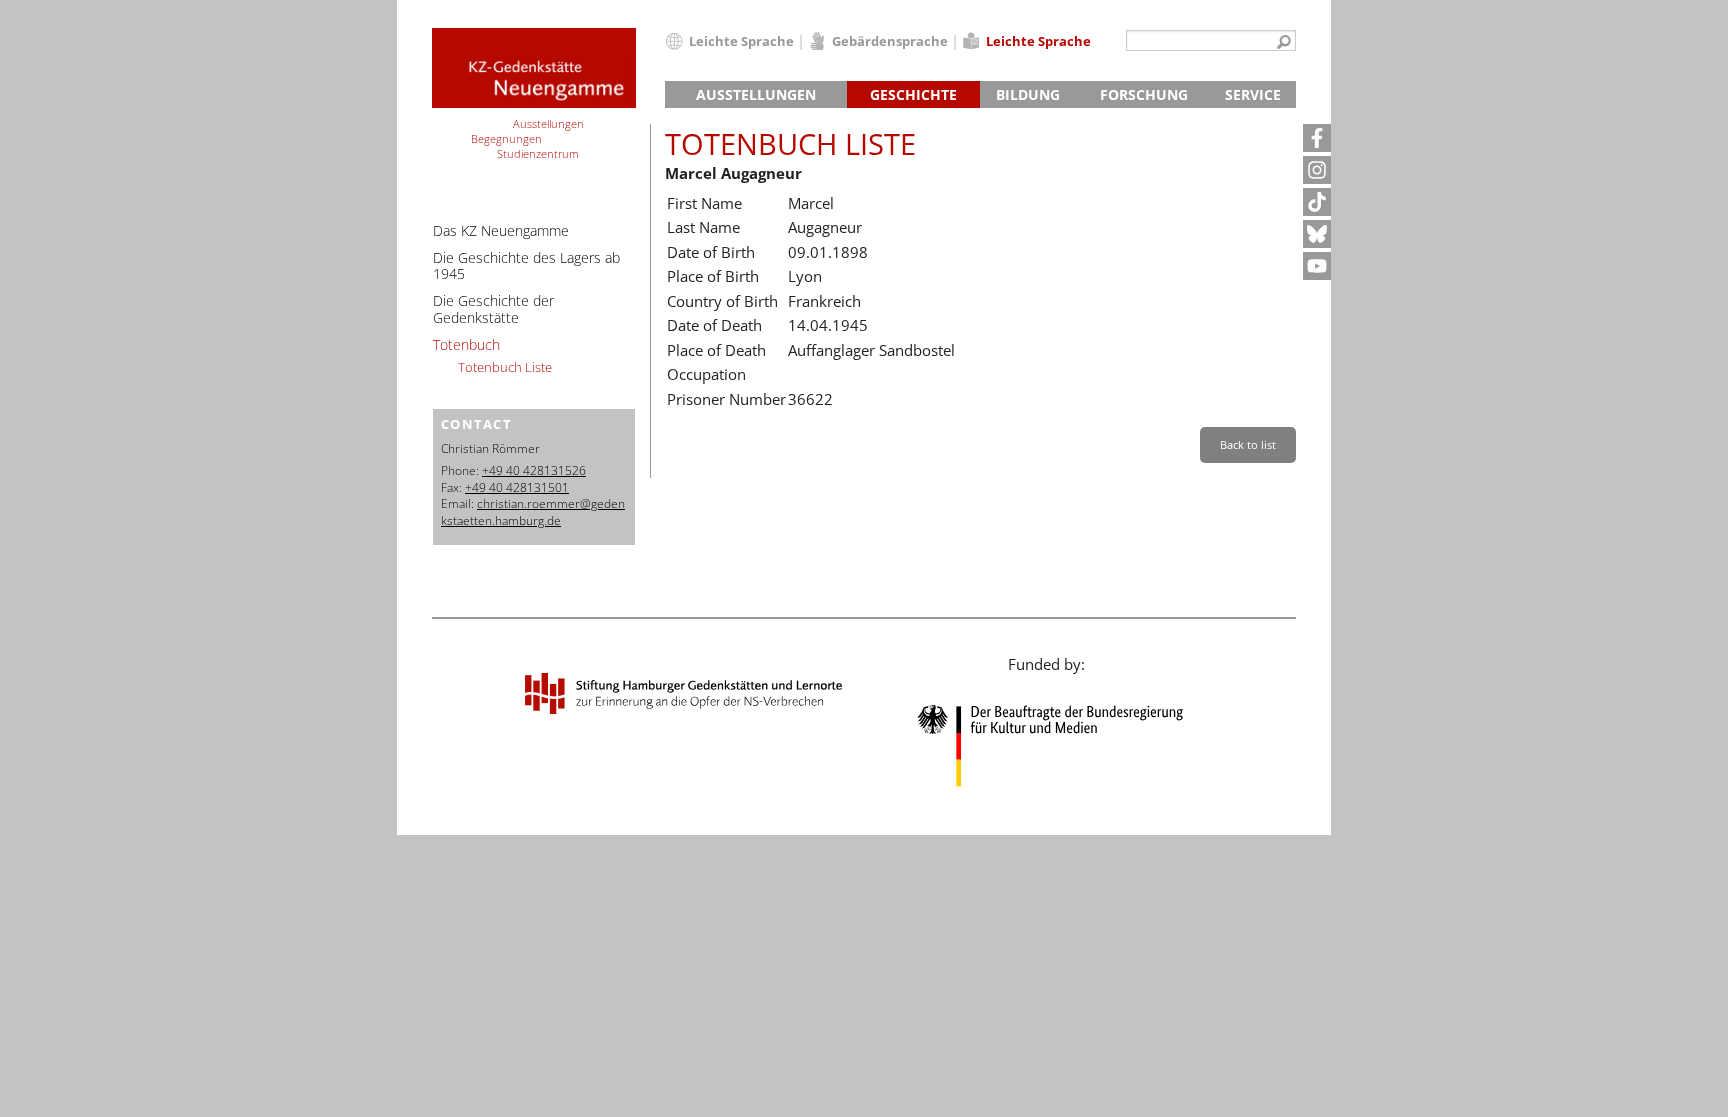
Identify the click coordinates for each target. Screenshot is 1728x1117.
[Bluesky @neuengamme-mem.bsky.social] (1317, 234)
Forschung (1144, 94)
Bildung (1028, 94)
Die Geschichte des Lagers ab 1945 (526, 266)
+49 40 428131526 (534, 470)
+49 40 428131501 (517, 487)
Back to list (1248, 444)
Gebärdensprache (890, 41)
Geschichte (913, 94)
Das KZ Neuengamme (501, 230)
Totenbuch (466, 344)
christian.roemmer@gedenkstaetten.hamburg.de (533, 512)
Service (1253, 94)
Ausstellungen (756, 94)
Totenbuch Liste (505, 367)
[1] (1284, 43)
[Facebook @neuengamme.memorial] (1317, 138)
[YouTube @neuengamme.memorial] (1317, 266)
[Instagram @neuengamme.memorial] (1317, 170)
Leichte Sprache (741, 41)
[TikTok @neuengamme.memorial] (1317, 202)
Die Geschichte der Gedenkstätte (493, 309)
